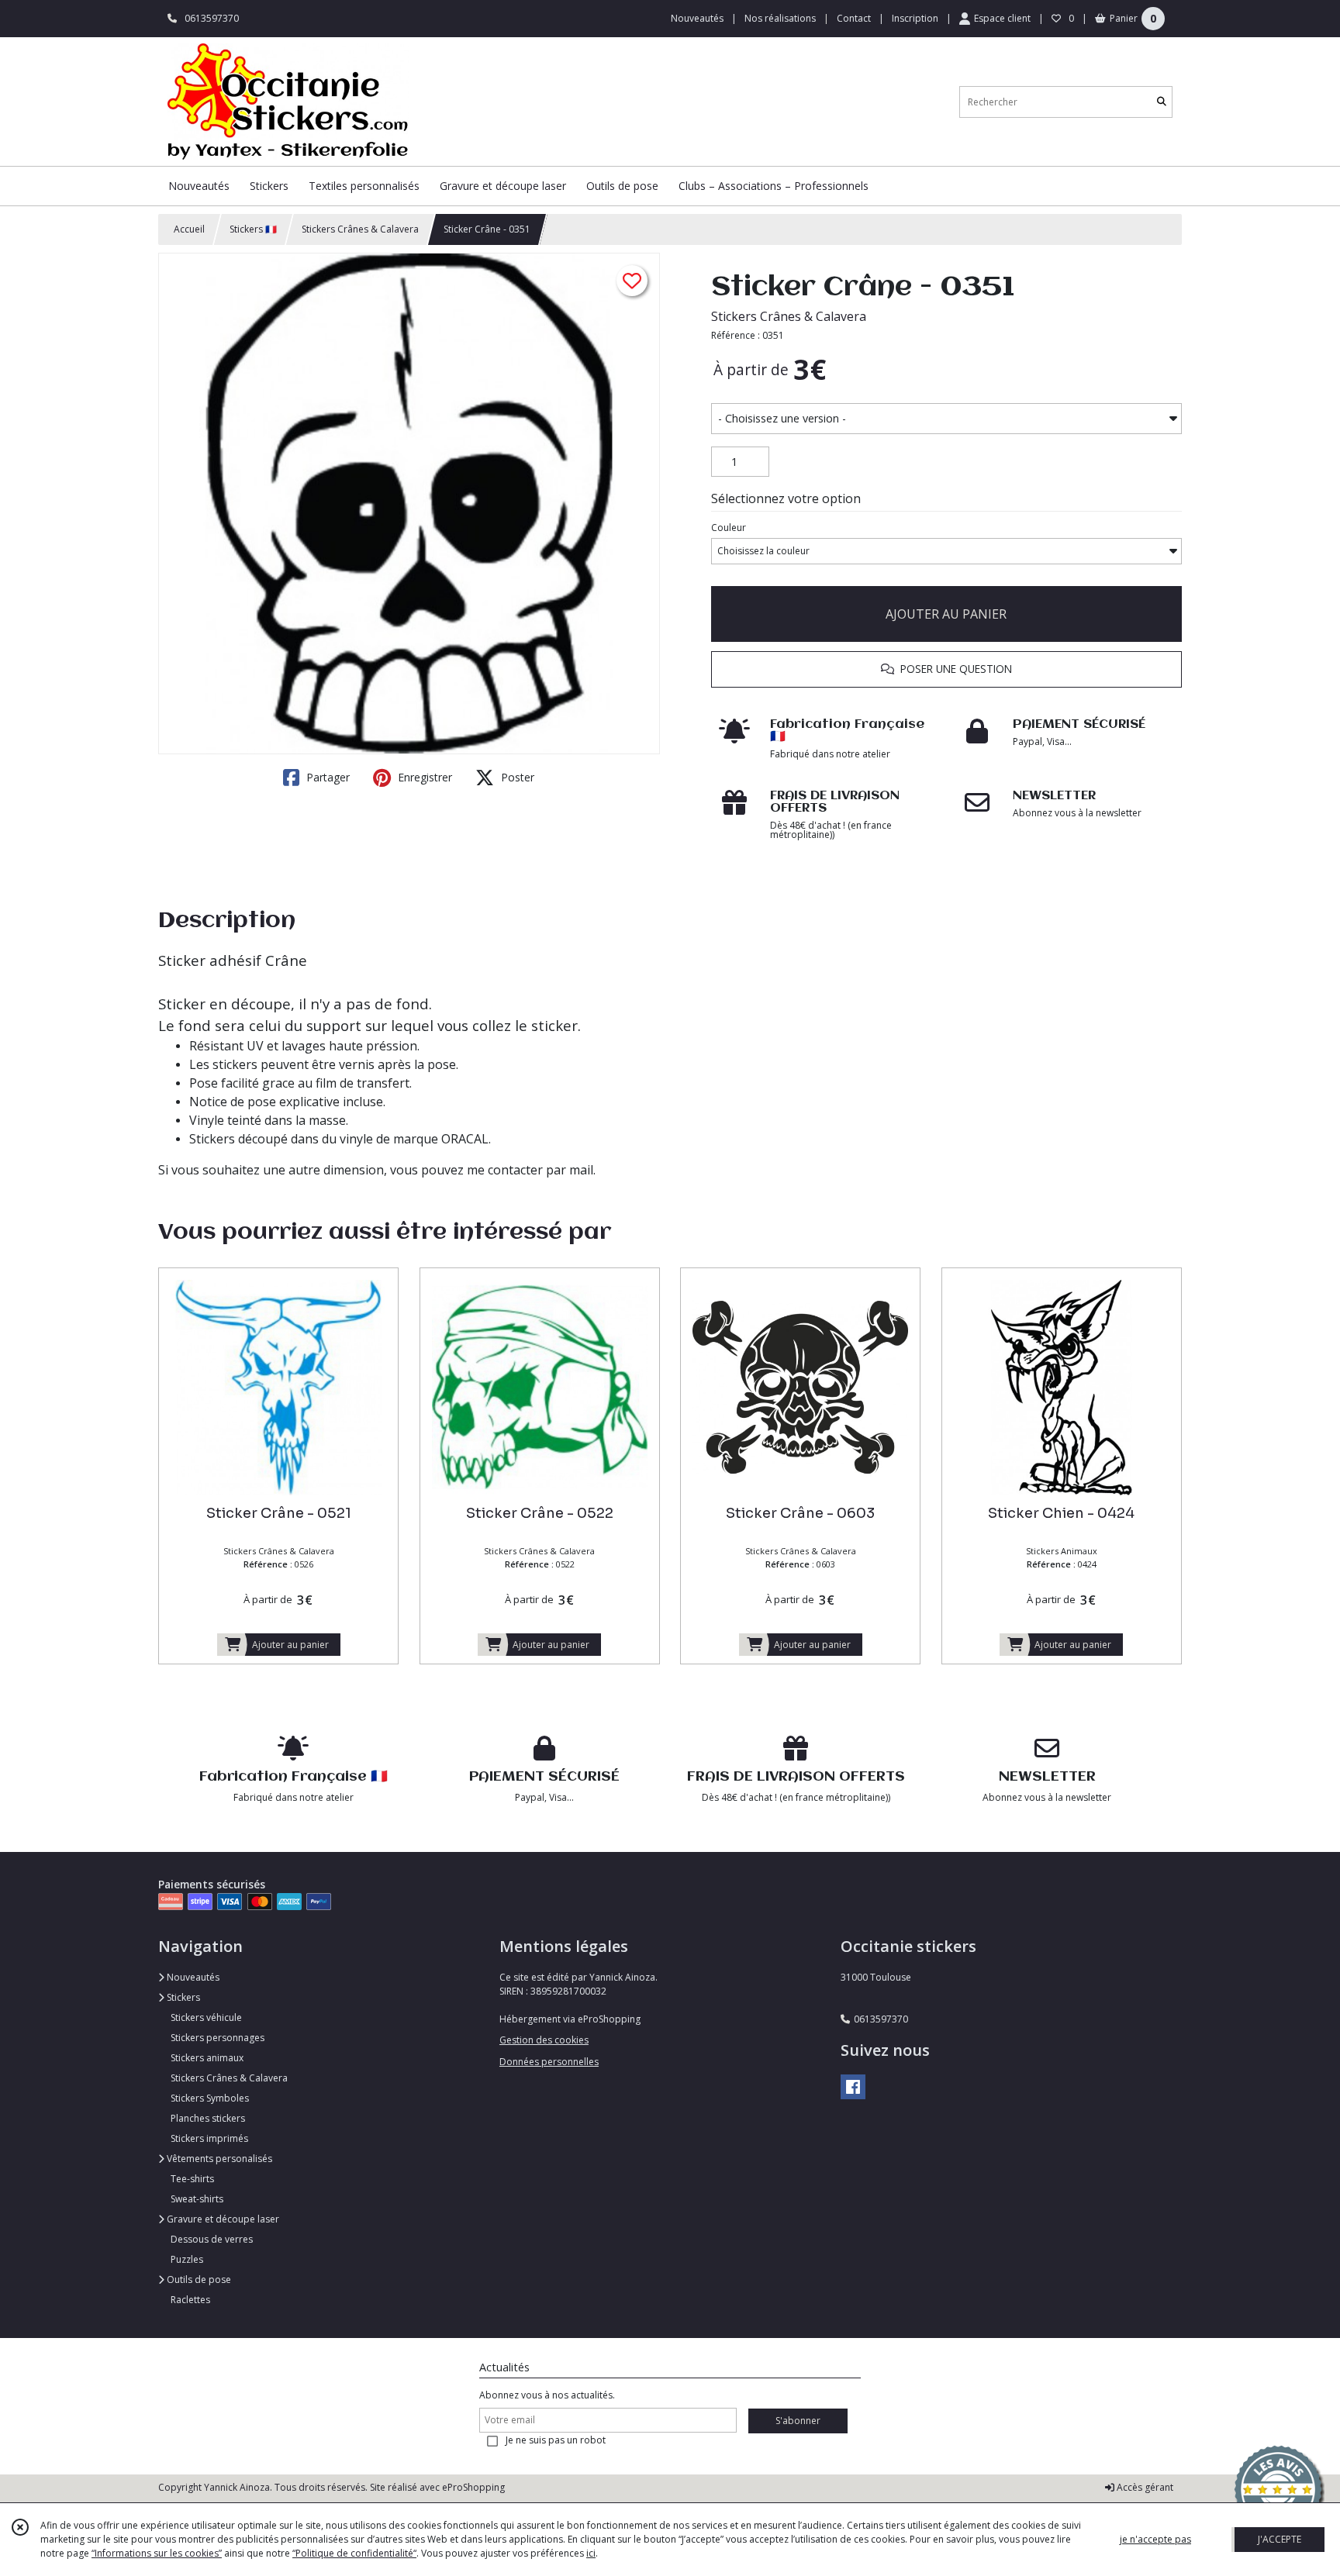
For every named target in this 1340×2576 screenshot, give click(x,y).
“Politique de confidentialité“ (354, 2553)
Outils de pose (198, 2279)
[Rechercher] (1162, 102)
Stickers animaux (207, 2058)
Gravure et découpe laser (222, 2219)
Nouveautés (192, 1977)
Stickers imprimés (209, 2138)
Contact (854, 18)
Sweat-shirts (197, 2199)
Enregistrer (423, 777)
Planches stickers (208, 2118)
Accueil (189, 229)
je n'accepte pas (1155, 2539)
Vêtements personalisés (218, 2159)
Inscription (915, 18)
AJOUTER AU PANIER (946, 614)
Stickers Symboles (210, 2098)
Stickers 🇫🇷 (253, 229)
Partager (326, 777)
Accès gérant (1144, 2487)
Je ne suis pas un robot (556, 2440)
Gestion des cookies (544, 2040)
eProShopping (473, 2487)
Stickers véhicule (206, 2017)
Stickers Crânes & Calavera (360, 229)
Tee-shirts (192, 2179)
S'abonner (798, 2421)
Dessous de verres (212, 2239)
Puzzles (187, 2259)
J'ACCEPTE (1280, 2539)
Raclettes (190, 2300)
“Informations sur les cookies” (157, 2553)
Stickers (182, 1997)
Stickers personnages (218, 2038)
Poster (516, 777)
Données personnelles (549, 2062)
